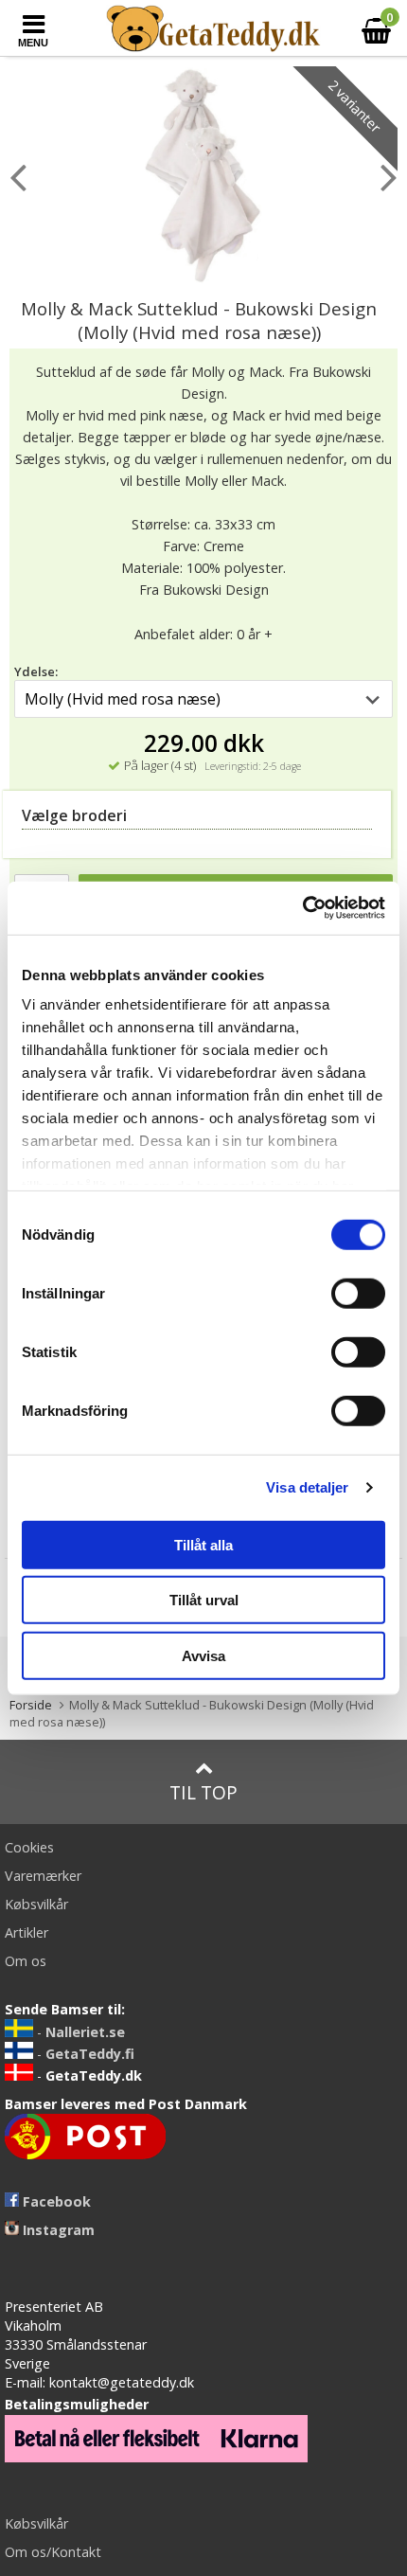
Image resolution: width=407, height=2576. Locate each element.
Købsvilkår (36, 1904)
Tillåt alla (203, 1544)
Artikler (27, 1932)
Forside (31, 1705)
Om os (26, 1961)
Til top (203, 1792)
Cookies (29, 1847)
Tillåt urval (204, 1600)
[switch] (358, 1293)
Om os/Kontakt (53, 2552)
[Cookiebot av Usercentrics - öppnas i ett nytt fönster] (302, 908)
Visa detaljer (307, 1487)
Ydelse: (36, 671)
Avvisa (203, 1655)
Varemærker (43, 1876)
